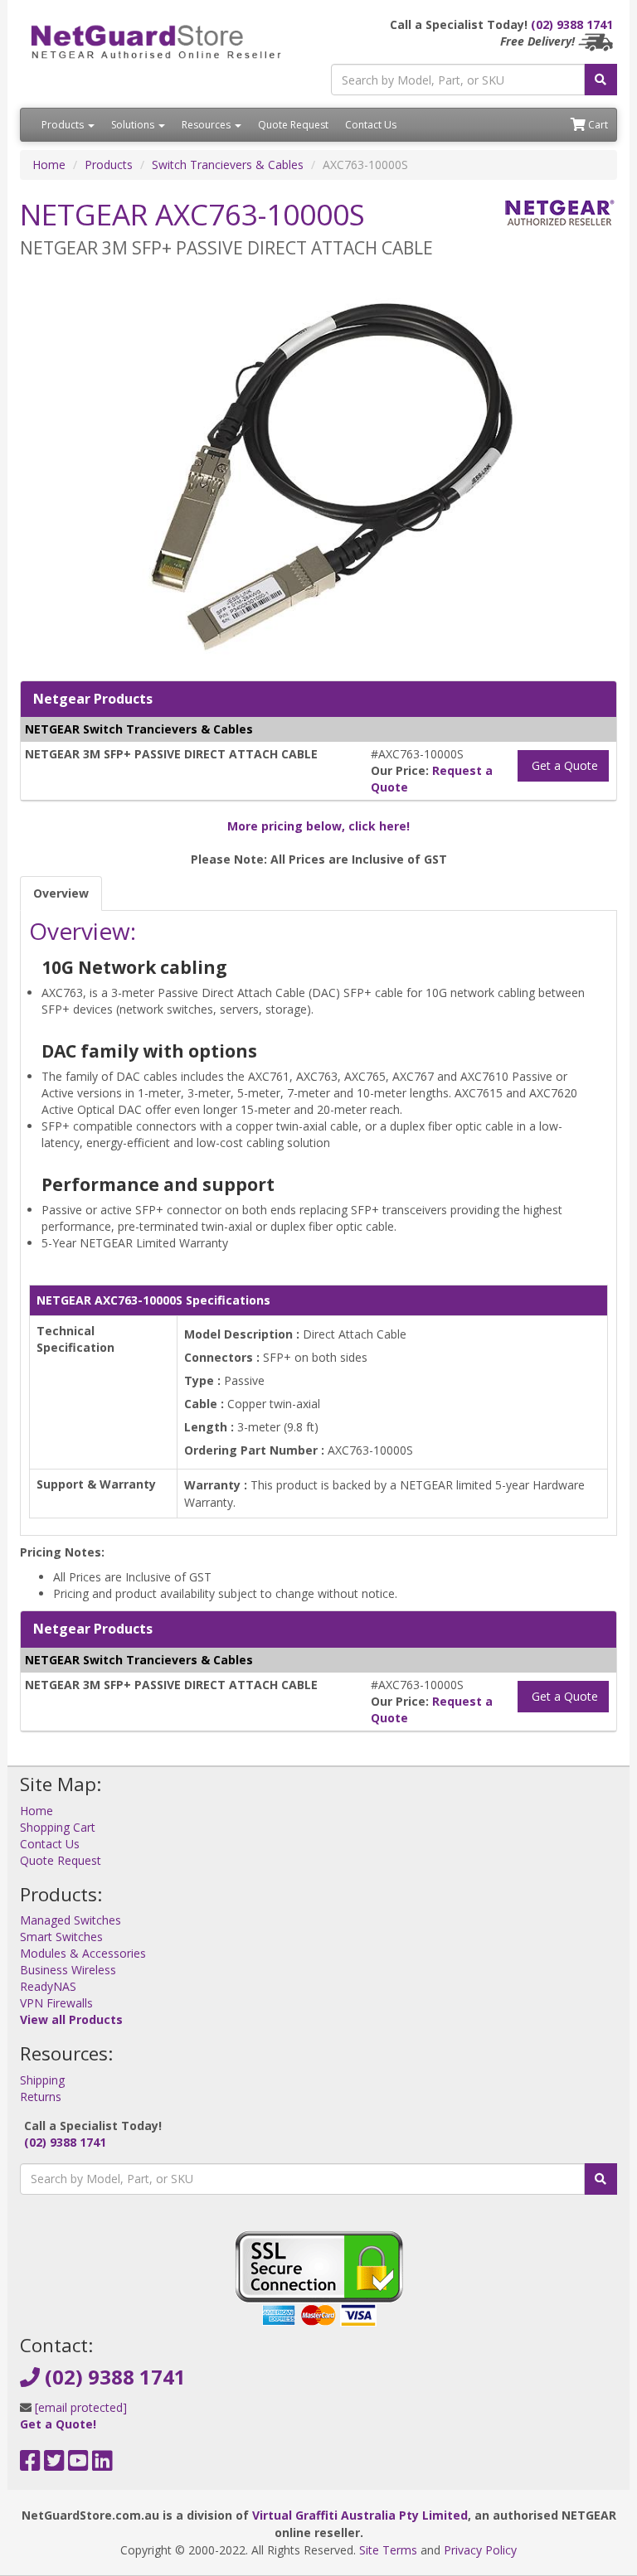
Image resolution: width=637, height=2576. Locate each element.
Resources (207, 125)
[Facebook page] (30, 2465)
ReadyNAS (48, 1986)
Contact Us (371, 125)
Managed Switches (71, 1920)
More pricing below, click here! (318, 826)
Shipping (42, 2080)
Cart (597, 125)
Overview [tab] (61, 893)
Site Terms (388, 2550)
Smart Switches (61, 1937)
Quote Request (293, 125)
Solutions (134, 125)
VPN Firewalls (56, 2003)
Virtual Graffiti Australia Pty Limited (360, 2515)
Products (64, 125)
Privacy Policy (480, 2550)
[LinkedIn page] (102, 2465)
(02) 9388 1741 (572, 24)
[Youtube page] (78, 2465)
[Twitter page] (54, 2465)
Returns (41, 2097)
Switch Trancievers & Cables (228, 165)
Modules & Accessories (83, 1953)
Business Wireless (68, 1970)
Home (49, 165)
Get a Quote (563, 765)
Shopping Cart (58, 1827)
